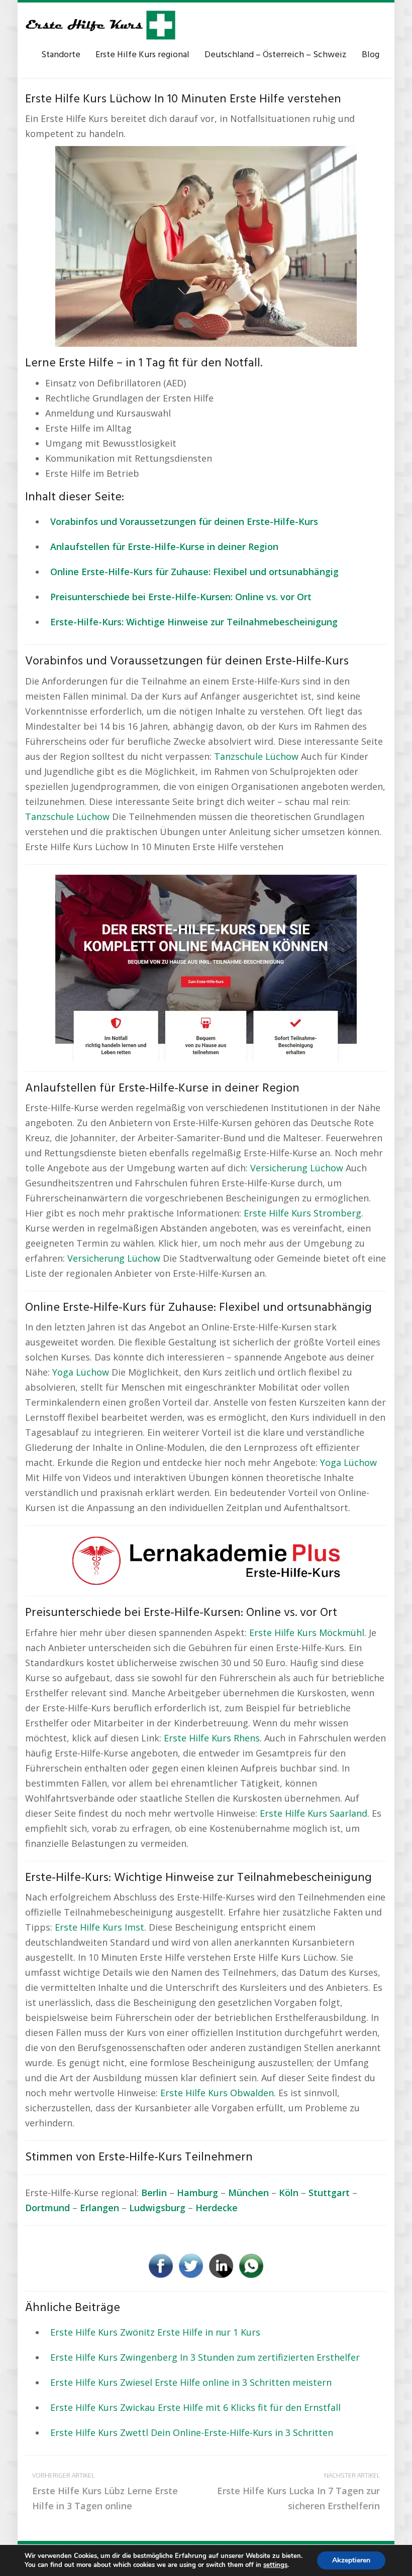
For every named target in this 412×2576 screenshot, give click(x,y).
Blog (371, 55)
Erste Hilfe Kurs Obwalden (217, 2093)
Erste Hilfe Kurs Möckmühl (307, 1633)
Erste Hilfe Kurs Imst (99, 1927)
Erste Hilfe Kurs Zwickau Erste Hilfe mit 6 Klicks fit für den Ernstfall (195, 2407)
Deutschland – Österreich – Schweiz (276, 55)
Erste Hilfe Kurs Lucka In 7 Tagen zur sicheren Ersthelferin (298, 2491)
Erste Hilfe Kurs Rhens (212, 1738)
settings (275, 2565)
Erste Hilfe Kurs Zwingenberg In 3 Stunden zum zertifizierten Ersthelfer (205, 2357)
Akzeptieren (351, 2560)
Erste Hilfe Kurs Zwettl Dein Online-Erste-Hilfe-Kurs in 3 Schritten (192, 2432)
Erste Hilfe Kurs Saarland (314, 1813)
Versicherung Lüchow (297, 1168)
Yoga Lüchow (81, 1372)
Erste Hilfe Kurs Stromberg (302, 1213)
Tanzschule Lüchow (256, 756)
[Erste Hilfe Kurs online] (100, 25)
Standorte (61, 55)
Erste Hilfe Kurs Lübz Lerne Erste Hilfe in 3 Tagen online (105, 2491)
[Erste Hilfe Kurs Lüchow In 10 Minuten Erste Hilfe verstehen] (206, 245)
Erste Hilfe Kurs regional (142, 55)
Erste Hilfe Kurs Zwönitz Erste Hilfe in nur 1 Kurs (155, 2332)
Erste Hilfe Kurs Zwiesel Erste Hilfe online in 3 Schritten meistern (191, 2382)
